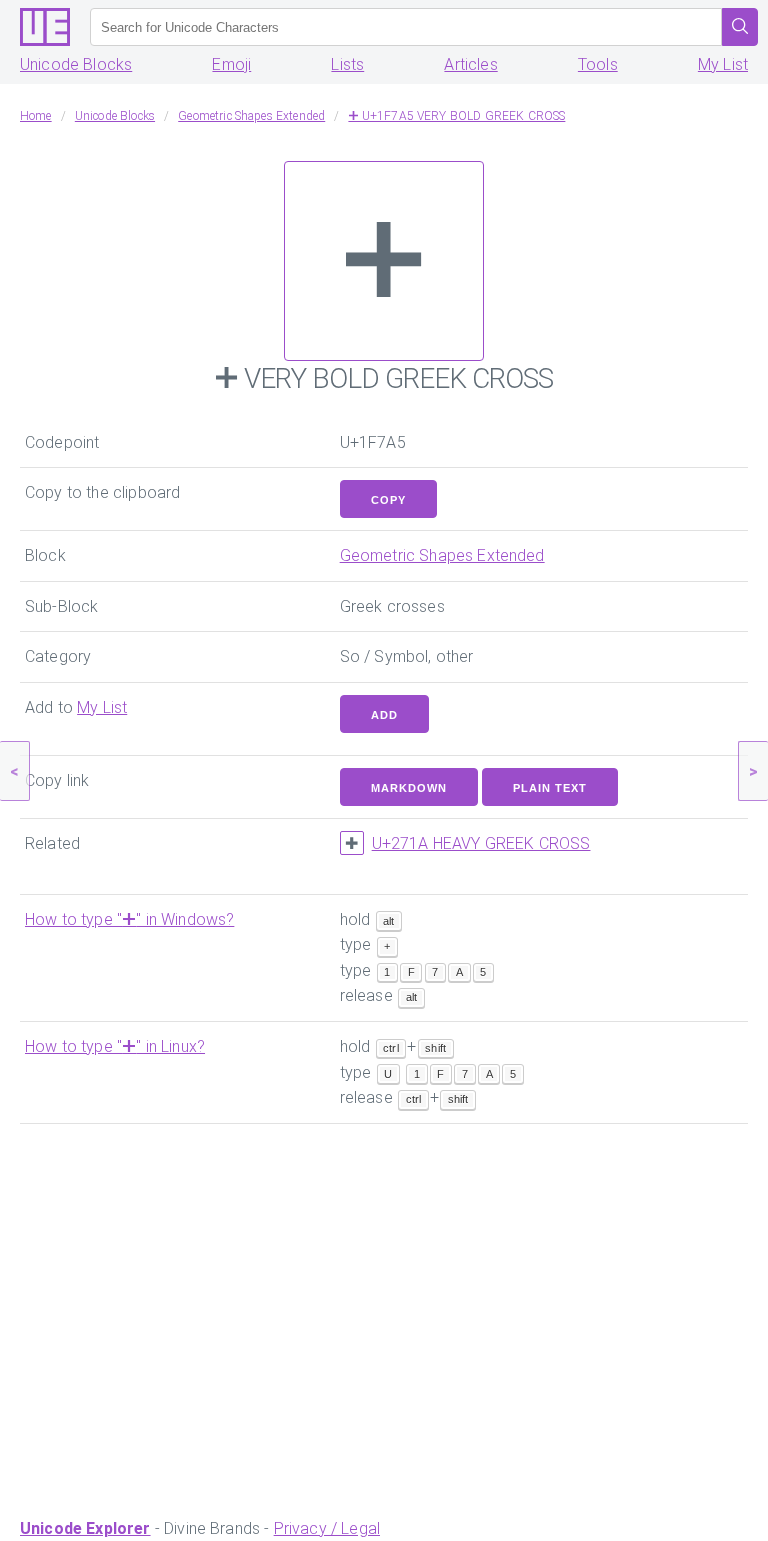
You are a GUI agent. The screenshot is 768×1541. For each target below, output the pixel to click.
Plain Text (550, 788)
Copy (388, 500)
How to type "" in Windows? (129, 919)
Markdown (409, 788)
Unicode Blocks (76, 64)
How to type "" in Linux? (115, 1046)
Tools (598, 64)
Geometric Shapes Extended (442, 555)
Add (384, 715)
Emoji (231, 64)
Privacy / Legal (327, 1528)
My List (723, 64)
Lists (347, 64)
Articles (470, 64)
